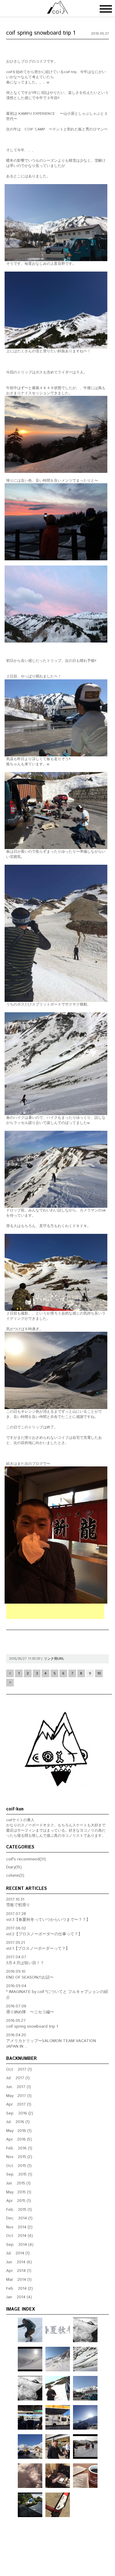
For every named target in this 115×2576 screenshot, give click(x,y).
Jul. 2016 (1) (18, 2122)
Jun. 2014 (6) (19, 2262)
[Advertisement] (55, 1611)
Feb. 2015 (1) (19, 2210)
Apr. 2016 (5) (19, 2140)
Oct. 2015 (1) (19, 2166)
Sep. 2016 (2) (20, 2113)
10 (99, 1673)
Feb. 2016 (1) (19, 2148)
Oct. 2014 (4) (19, 2236)
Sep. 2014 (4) (20, 2245)
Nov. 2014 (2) (19, 2227)
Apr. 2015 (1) (19, 2201)
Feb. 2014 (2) (19, 2289)
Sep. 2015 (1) (19, 2174)
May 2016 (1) (19, 2131)
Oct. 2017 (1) (19, 2070)
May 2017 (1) (19, 2096)
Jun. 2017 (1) (19, 2087)
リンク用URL (54, 1659)
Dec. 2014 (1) (19, 2218)
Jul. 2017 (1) (18, 2078)
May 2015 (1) (19, 2192)
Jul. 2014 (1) (18, 2253)
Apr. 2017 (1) (19, 2105)
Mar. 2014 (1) (19, 2280)
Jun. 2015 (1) (18, 2183)
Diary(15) (14, 1867)
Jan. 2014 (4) (19, 2297)
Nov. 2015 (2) (19, 2157)
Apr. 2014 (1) (19, 2271)
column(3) (15, 1876)
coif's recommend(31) (26, 1859)
